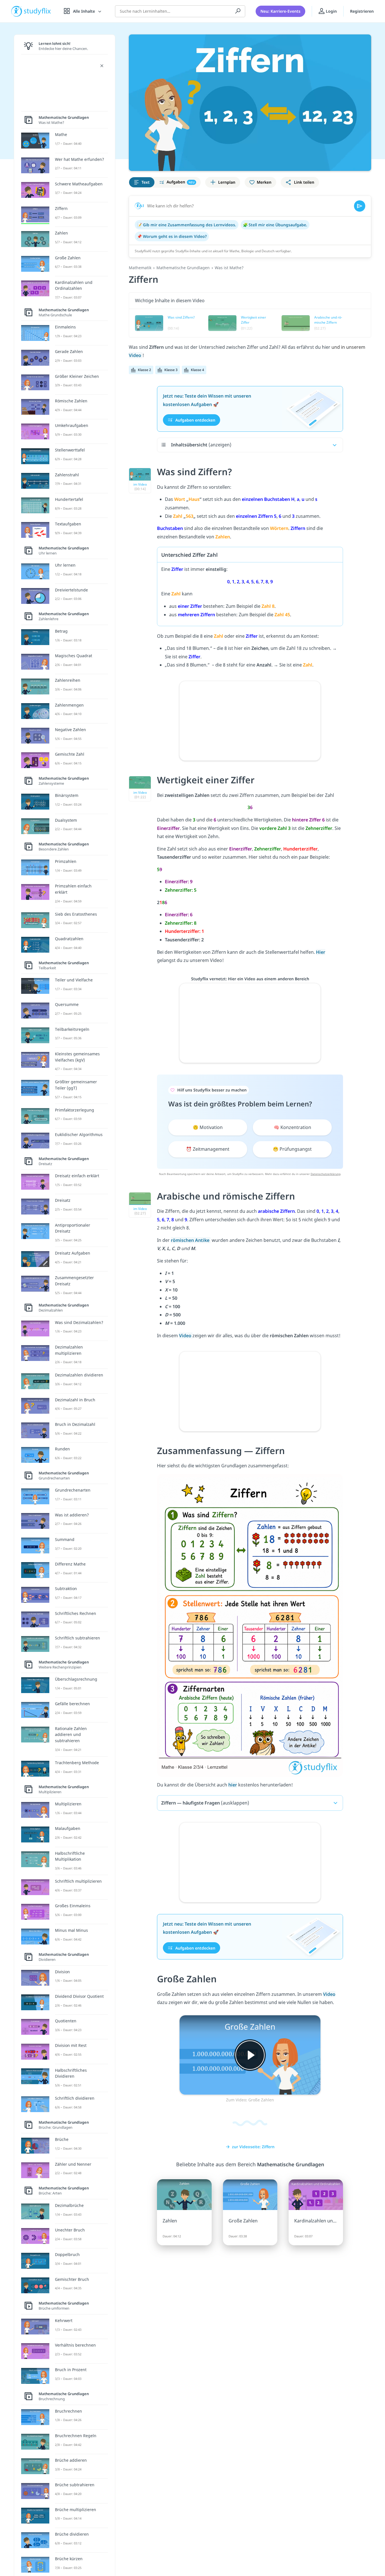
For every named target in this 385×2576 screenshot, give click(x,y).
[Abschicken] (360, 206)
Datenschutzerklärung (326, 1174)
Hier (321, 952)
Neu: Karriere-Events (280, 11)
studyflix (37, 11)
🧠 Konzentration (292, 1127)
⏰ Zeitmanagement (208, 1149)
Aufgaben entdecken (195, 420)
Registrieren (362, 11)
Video (136, 355)
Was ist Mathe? (229, 268)
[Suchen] (238, 11)
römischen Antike (191, 1240)
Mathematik (140, 268)
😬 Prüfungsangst (292, 1149)
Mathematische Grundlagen (183, 268)
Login (331, 11)
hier (233, 1785)
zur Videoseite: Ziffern (253, 2147)
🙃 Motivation (208, 1127)
